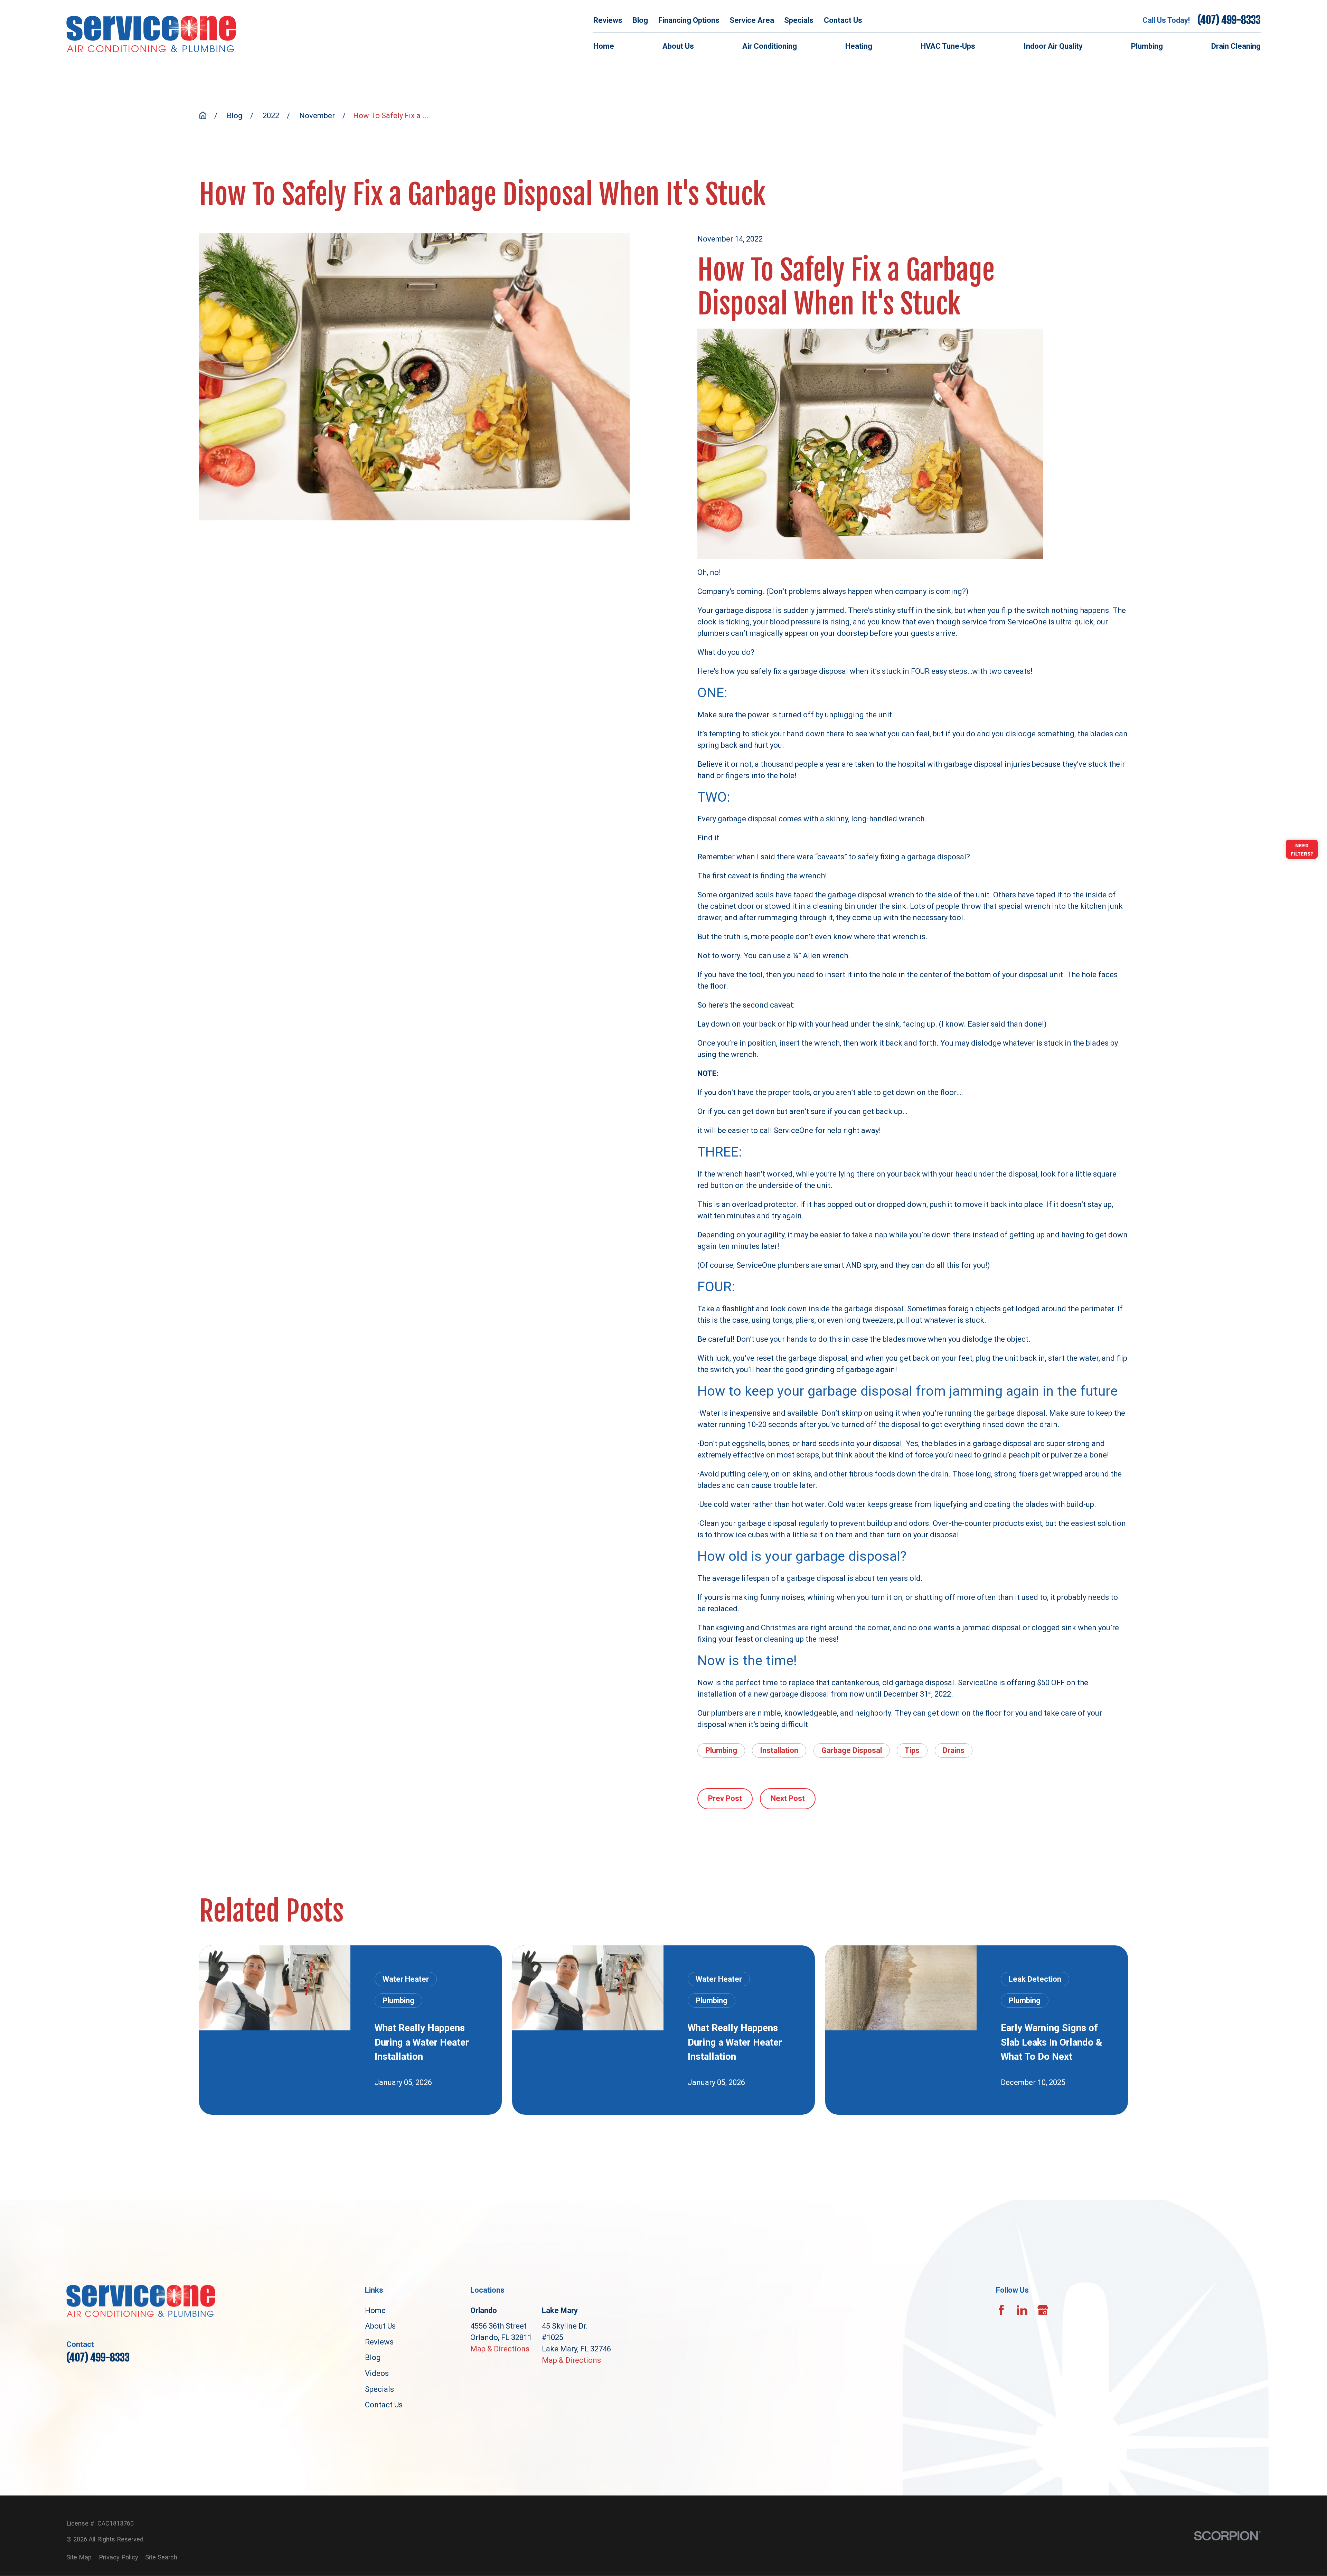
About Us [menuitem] (678, 46)
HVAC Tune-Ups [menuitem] (948, 46)
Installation (779, 1750)
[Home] (151, 34)
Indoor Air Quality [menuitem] (1053, 46)
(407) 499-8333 (1229, 20)
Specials (799, 20)
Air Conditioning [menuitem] (770, 46)
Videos (377, 2373)
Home (375, 2310)
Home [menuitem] (604, 46)
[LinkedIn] (1022, 2310)
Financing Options (689, 20)
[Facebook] (1001, 2310)
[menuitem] (79, 2557)
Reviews (608, 20)
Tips (912, 1750)
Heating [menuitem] (859, 46)
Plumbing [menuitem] (1147, 46)
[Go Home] (203, 115)
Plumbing (721, 1750)
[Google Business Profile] (1043, 2310)
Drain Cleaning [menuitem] (1236, 46)
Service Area (752, 20)
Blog (640, 20)
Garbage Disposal (852, 1750)
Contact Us (843, 20)
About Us (380, 2326)
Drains (954, 1750)
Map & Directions (500, 2349)
